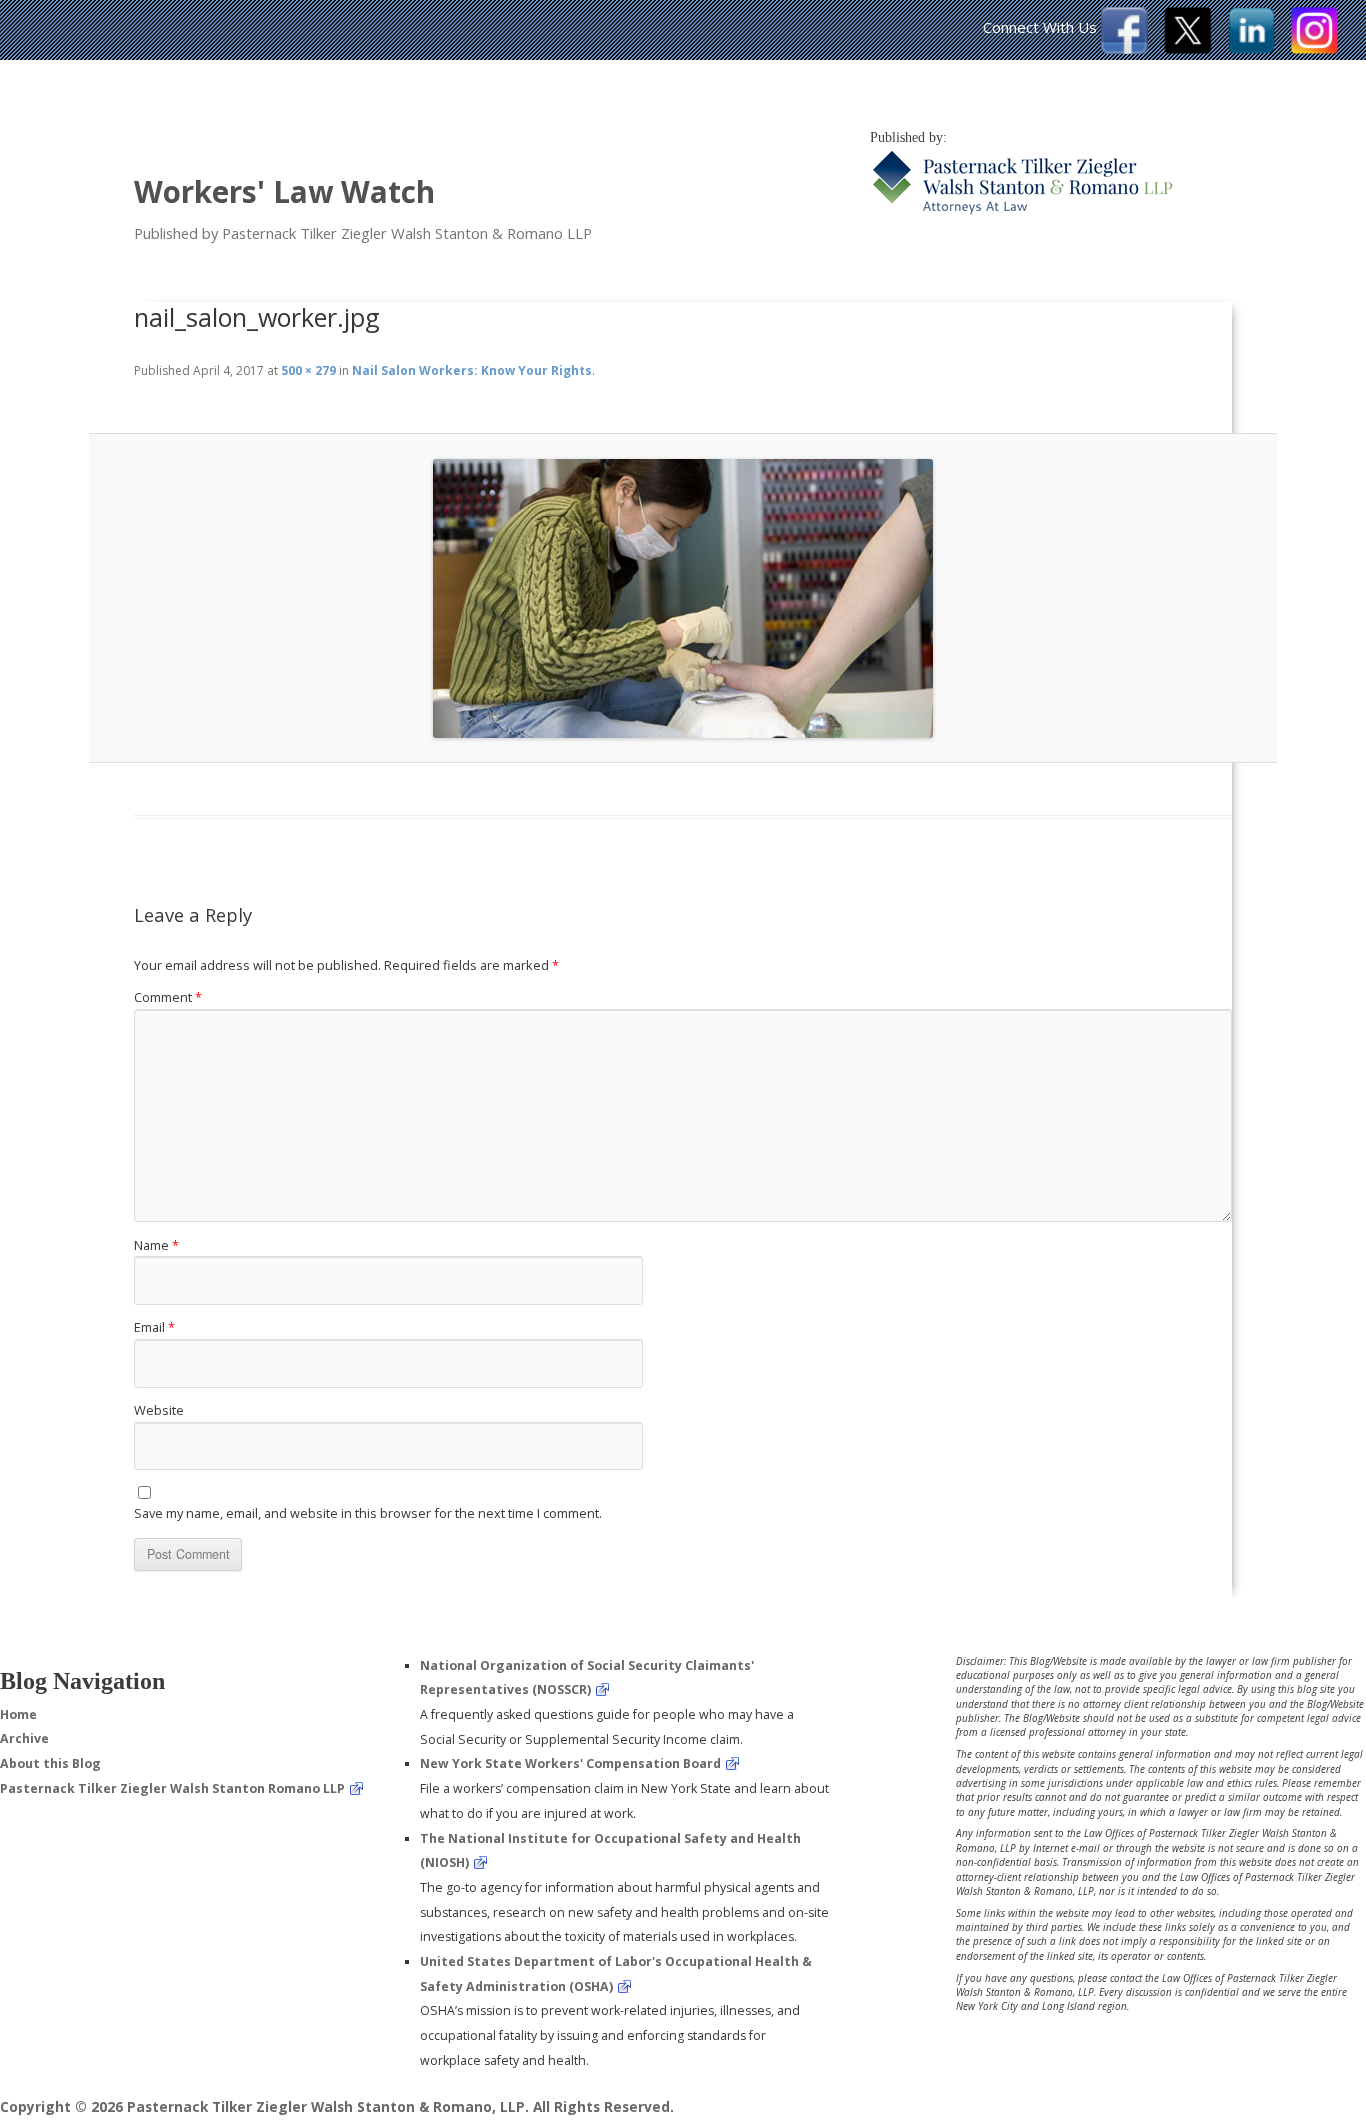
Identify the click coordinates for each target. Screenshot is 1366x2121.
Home (18, 1714)
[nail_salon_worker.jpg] (683, 598)
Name (156, 1245)
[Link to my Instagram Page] (1314, 48)
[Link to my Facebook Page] (1124, 48)
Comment (168, 997)
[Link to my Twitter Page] (1188, 48)
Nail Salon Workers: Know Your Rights (472, 370)
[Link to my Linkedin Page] (1251, 48)
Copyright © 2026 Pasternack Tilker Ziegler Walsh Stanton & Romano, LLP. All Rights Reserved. (337, 2106)
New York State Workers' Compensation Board (570, 1763)
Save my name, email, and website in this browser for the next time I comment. (368, 1513)
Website (159, 1410)
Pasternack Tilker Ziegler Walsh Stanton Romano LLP (172, 1788)
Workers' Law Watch (284, 191)
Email (154, 1327)
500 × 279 (308, 370)
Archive (24, 1738)
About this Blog (50, 1763)
